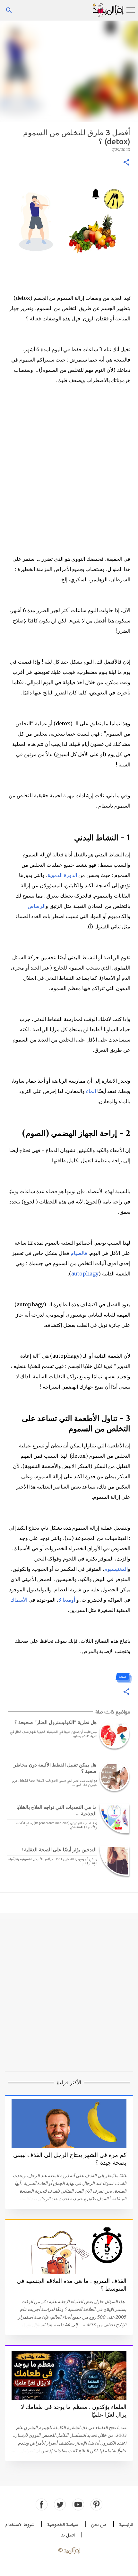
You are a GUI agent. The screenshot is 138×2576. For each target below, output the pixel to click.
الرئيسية (126, 2525)
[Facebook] (42, 2504)
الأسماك (19, 1600)
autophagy (85, 1274)
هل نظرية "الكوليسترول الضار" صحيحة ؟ (56, 1722)
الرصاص (37, 906)
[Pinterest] (96, 2504)
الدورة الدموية (62, 875)
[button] (126, 163)
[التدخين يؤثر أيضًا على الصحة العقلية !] (113, 1861)
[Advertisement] (69, 71)
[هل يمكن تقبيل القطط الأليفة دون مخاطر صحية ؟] (113, 1776)
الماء (91, 1091)
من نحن (99, 2525)
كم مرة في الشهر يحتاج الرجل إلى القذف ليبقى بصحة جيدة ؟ (70, 2159)
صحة (123, 1676)
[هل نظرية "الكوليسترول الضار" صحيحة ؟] (113, 1734)
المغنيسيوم (116, 1569)
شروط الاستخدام (20, 2525)
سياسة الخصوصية (63, 2525)
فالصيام (79, 1253)
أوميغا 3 (67, 1600)
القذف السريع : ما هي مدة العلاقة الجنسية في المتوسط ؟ (72, 2285)
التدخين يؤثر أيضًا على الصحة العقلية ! (59, 1850)
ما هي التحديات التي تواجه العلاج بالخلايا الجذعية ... (56, 1810)
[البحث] (9, 10)
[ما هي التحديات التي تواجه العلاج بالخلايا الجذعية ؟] (113, 1818)
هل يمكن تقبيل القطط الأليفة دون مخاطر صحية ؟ (55, 1768)
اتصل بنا (68, 2535)
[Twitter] (60, 2504)
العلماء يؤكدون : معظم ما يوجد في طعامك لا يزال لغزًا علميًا (74, 2411)
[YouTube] (78, 2504)
